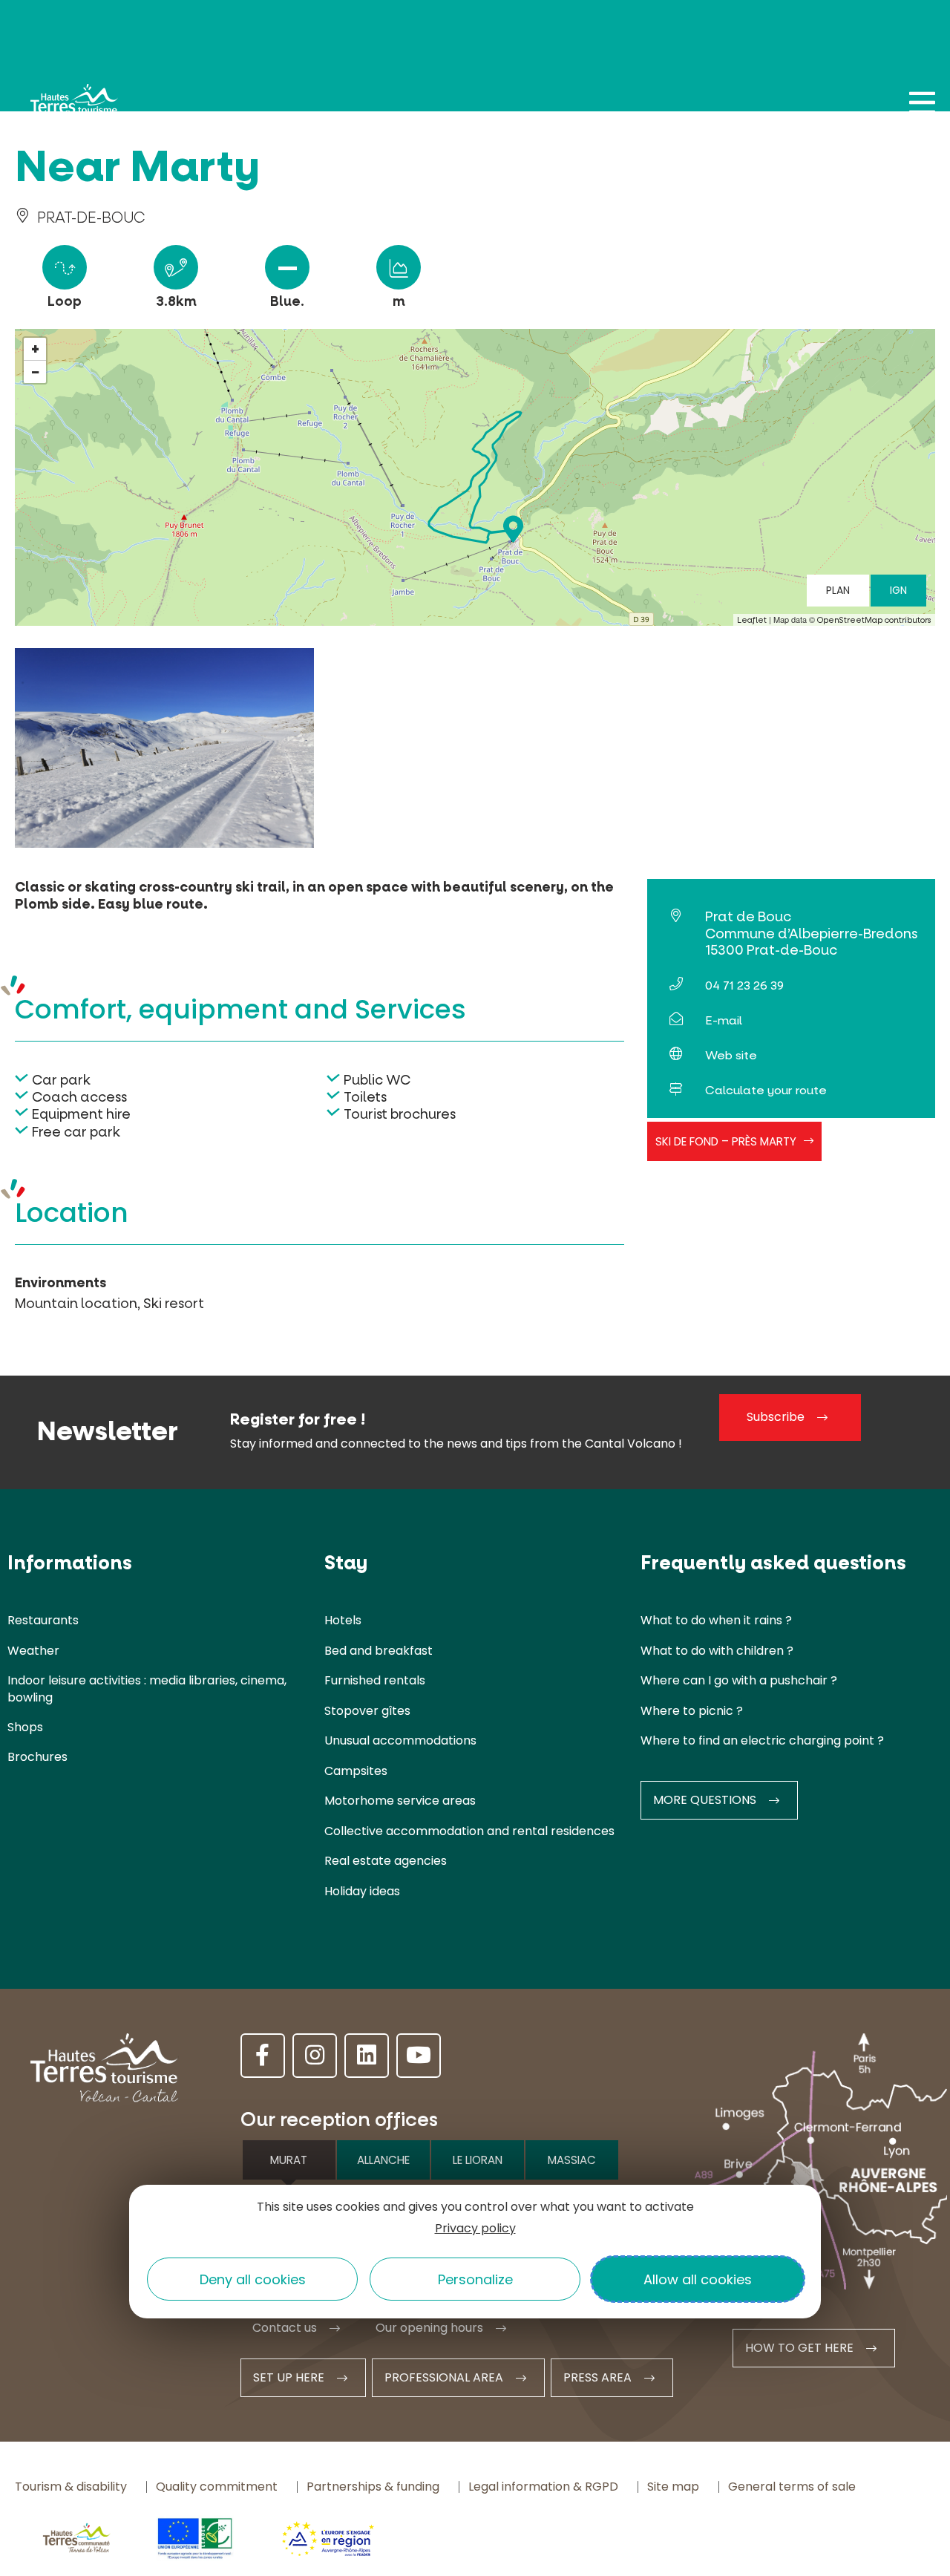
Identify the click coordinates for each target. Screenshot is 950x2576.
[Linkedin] (367, 2056)
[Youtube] (419, 2056)
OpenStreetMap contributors (874, 620)
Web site (731, 1055)
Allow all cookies (698, 2279)
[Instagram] (315, 2056)
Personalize (475, 2279)
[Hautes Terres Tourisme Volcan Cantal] (74, 108)
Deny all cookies (253, 2279)
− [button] (36, 372)
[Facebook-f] (263, 2056)
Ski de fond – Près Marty (726, 1141)
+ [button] (35, 349)
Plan (838, 590)
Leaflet (752, 620)
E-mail (724, 1020)
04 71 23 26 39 (744, 985)
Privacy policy (475, 2228)
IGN (898, 590)
